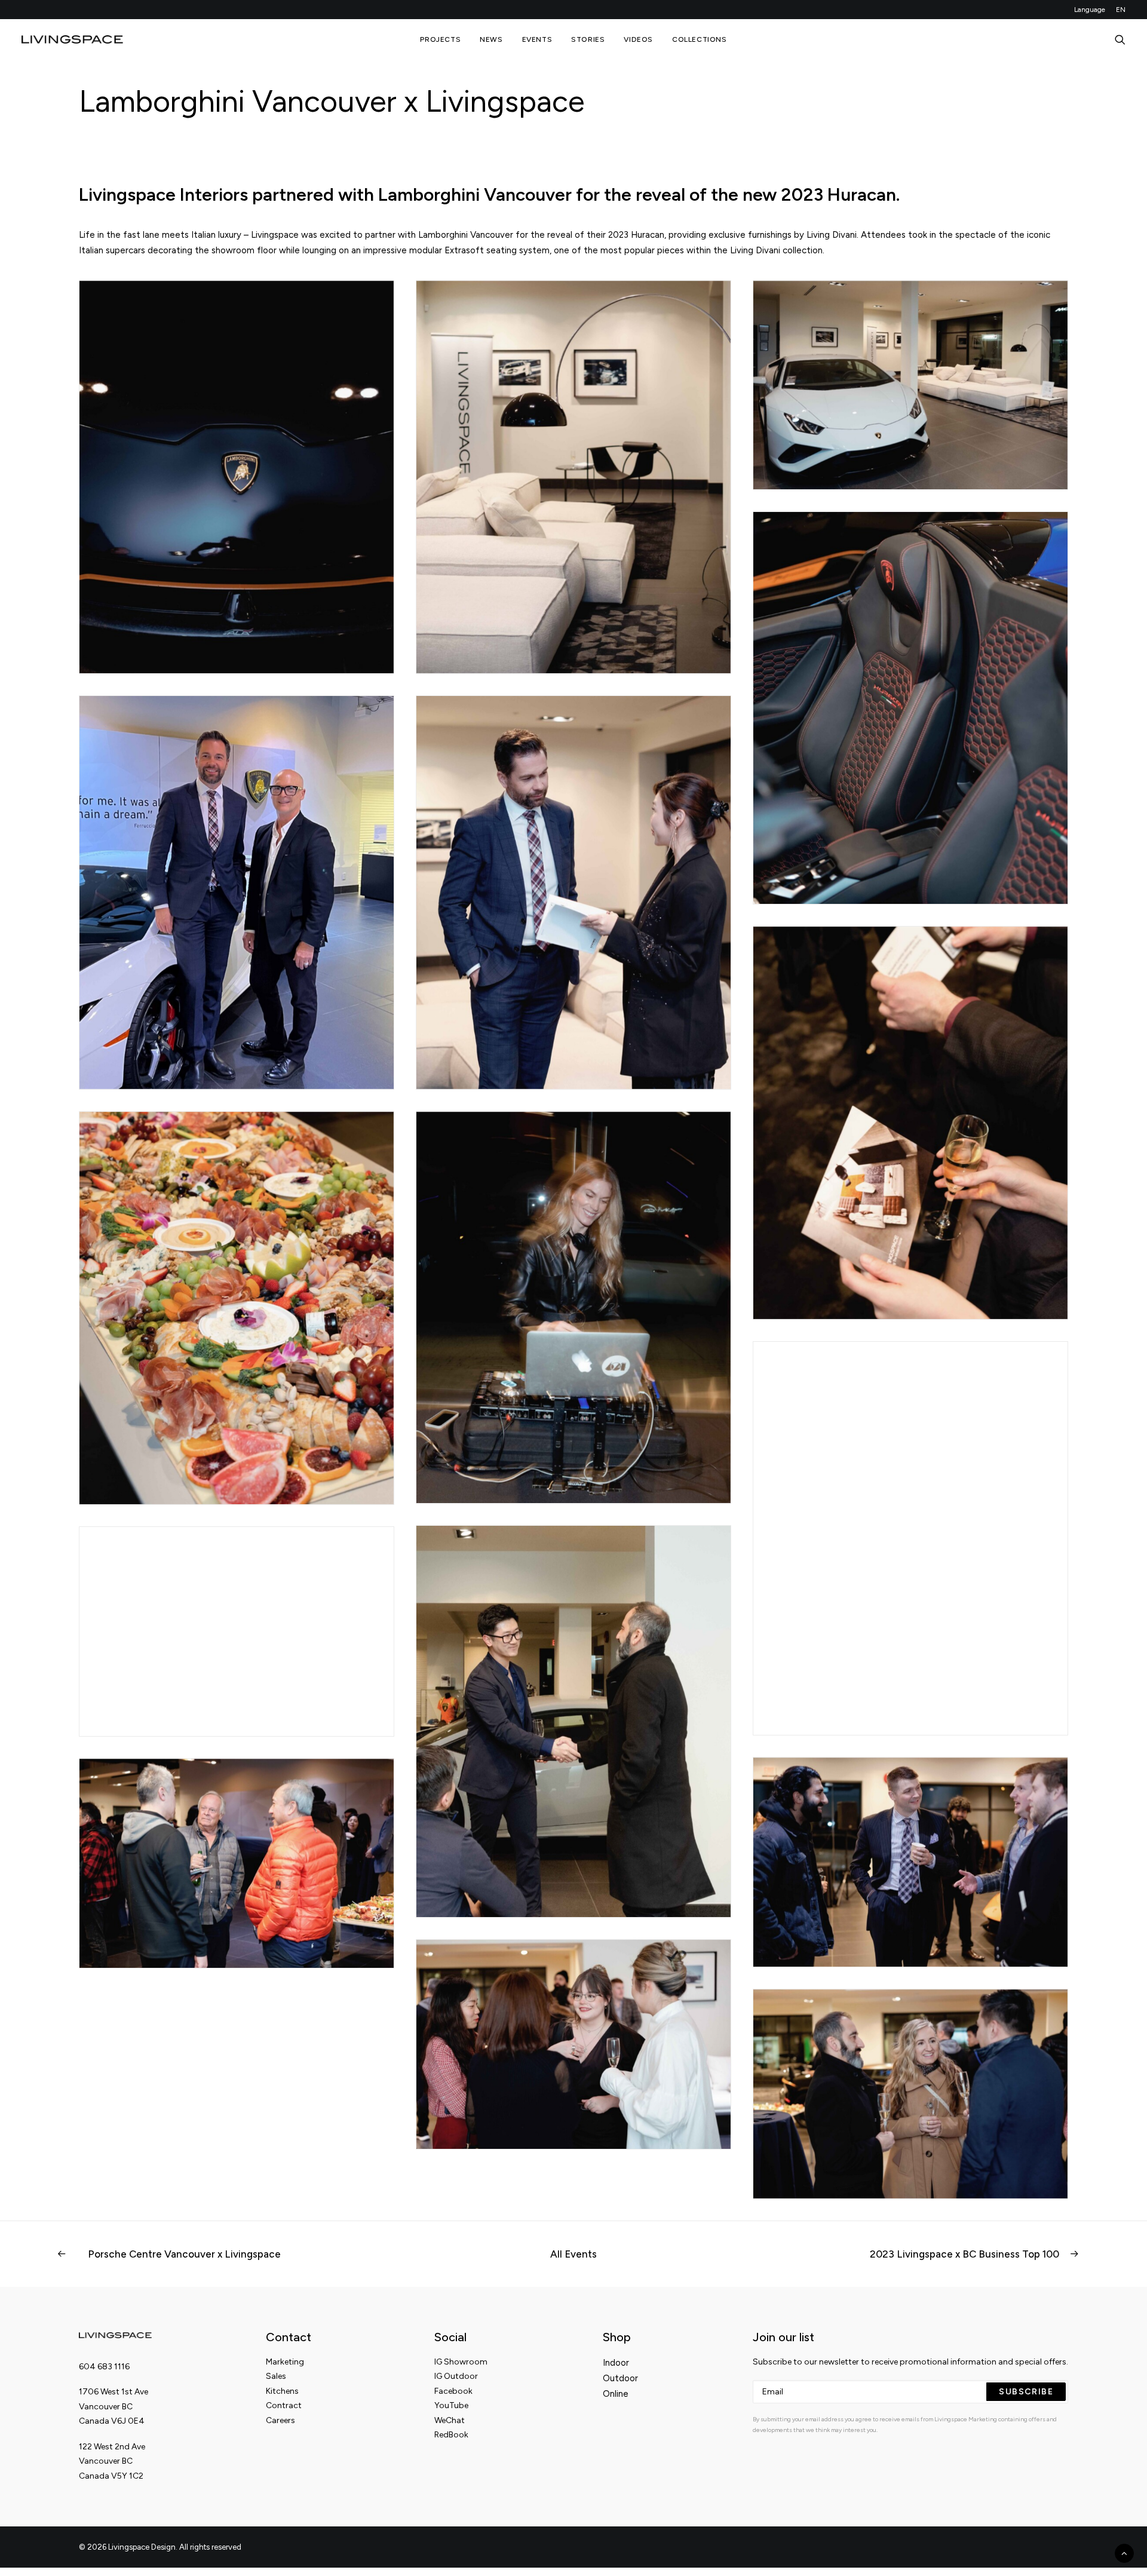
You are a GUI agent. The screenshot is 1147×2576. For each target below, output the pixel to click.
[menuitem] (1092, 10)
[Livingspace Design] (72, 39)
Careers (280, 2420)
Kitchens (282, 2391)
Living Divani (832, 235)
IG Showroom (461, 2362)
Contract (284, 2405)
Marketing (285, 2362)
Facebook (453, 2391)
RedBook (451, 2435)
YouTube (451, 2405)
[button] (1120, 39)
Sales (276, 2376)
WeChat (450, 2420)
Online (616, 2394)
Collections (700, 39)
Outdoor (620, 2378)
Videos (638, 39)
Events (537, 39)
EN (1121, 10)
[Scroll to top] (1124, 2553)
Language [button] (1090, 10)
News (491, 39)
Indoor (616, 2363)
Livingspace (275, 235)
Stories (588, 39)
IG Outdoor (456, 2376)
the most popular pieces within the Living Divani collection (703, 250)
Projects (440, 39)
